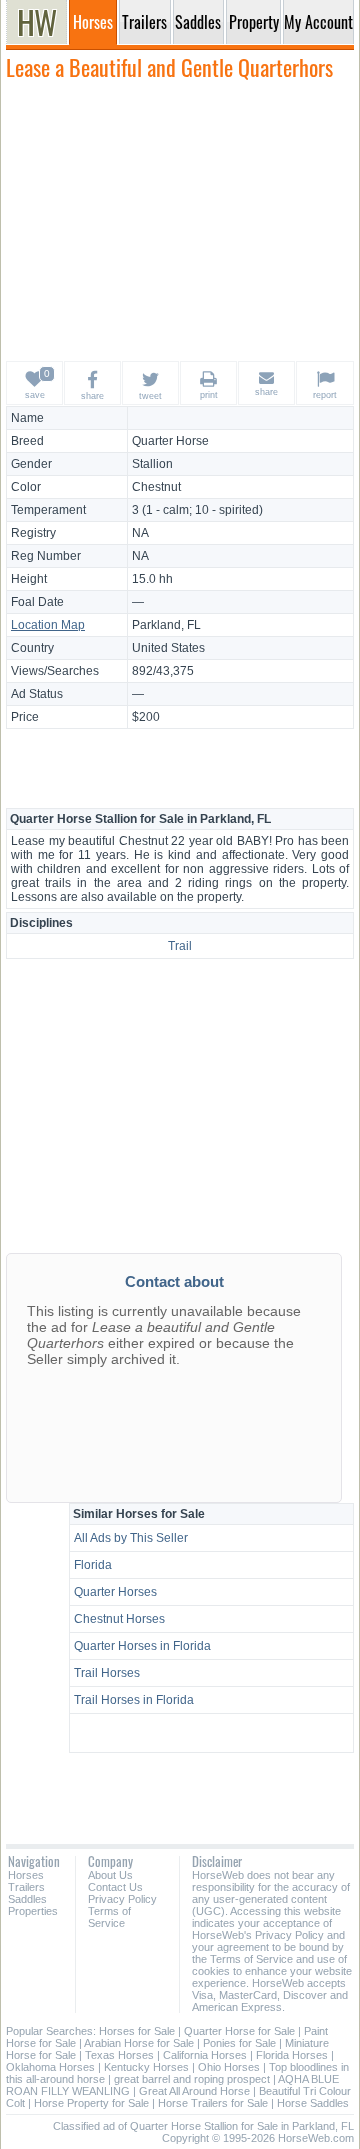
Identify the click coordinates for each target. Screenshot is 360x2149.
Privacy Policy (122, 1899)
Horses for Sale (137, 2031)
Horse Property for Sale (91, 2103)
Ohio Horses (229, 2067)
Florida (93, 1565)
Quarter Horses (115, 1592)
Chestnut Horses (119, 1619)
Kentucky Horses (146, 2067)
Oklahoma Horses (50, 2067)
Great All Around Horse (194, 2091)
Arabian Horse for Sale (139, 2043)
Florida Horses (292, 2055)
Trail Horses (107, 1673)
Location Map (48, 625)
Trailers (26, 1887)
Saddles (27, 1899)
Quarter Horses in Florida (142, 1646)
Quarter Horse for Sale (239, 2031)
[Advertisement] (180, 220)
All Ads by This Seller (131, 1538)
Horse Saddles (313, 2103)
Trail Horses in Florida (134, 1700)
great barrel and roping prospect (192, 2079)
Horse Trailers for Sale (213, 2103)
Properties (33, 1911)
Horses (26, 1875)
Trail (180, 946)
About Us (110, 1875)
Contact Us (115, 1887)
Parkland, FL (166, 625)
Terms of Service (109, 1917)
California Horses (205, 2055)
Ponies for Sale (239, 2043)
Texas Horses (119, 2055)
